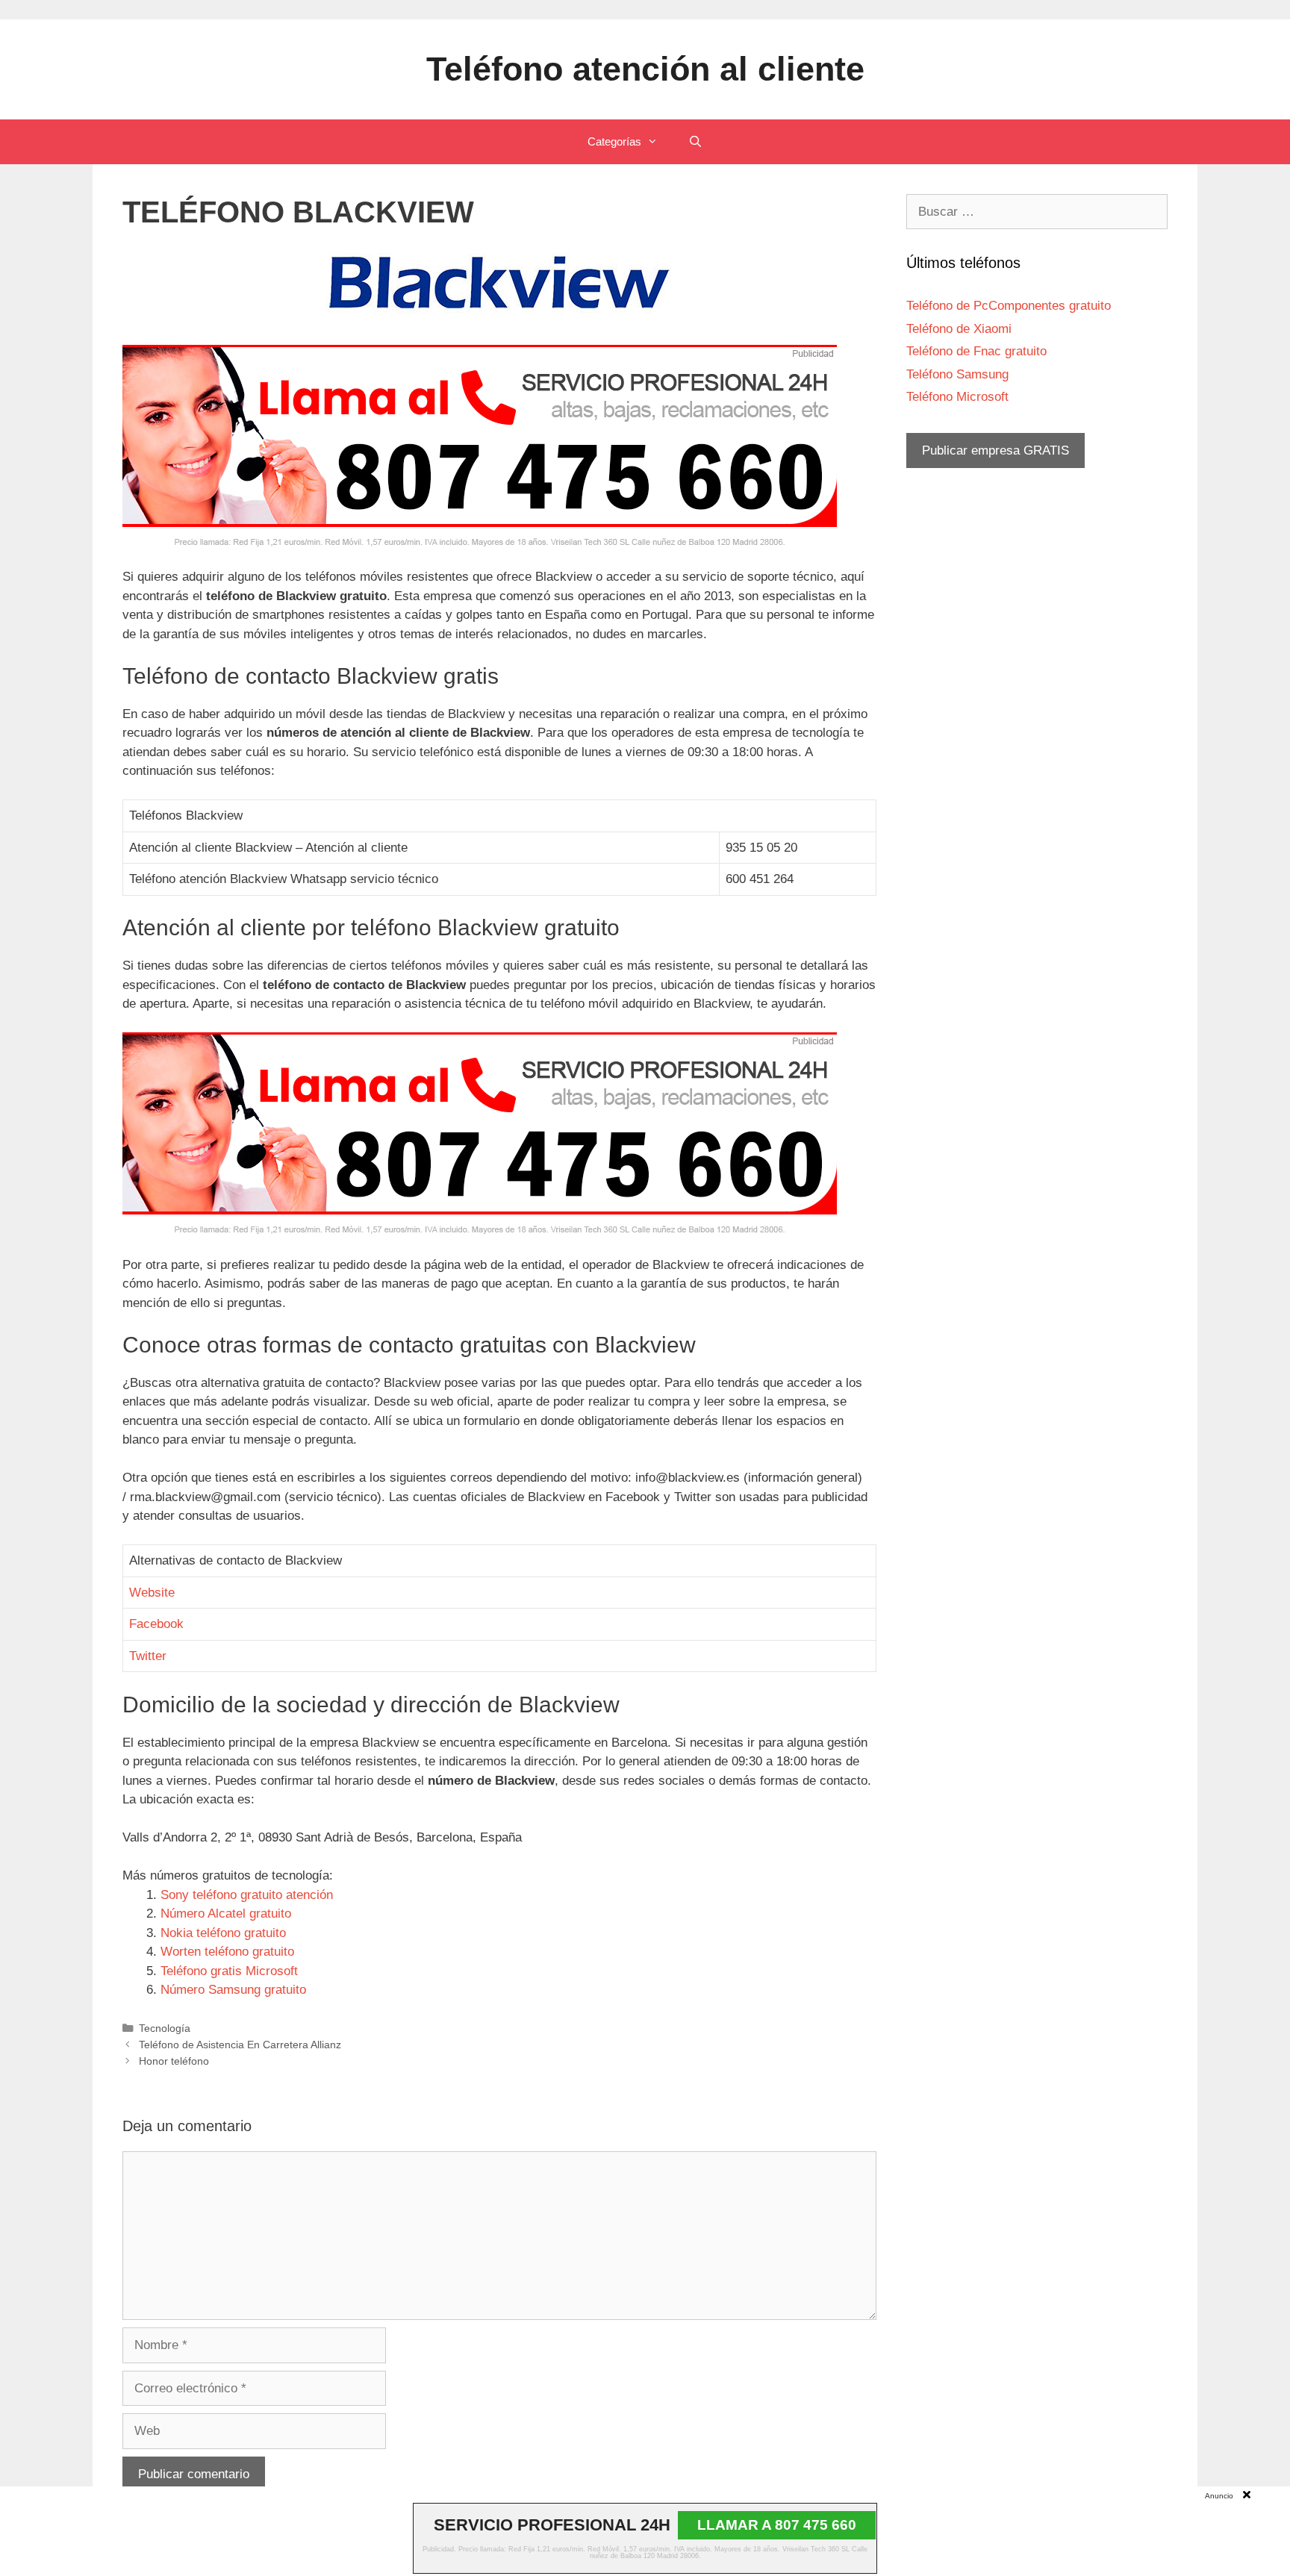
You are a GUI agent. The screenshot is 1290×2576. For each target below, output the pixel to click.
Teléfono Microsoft (957, 397)
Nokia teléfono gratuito (223, 1933)
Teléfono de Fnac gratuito (976, 351)
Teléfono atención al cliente (645, 69)
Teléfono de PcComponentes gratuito (1009, 306)
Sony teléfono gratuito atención (247, 1895)
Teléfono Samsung (957, 374)
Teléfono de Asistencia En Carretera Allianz (240, 2045)
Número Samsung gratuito (233, 1990)
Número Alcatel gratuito (226, 1914)
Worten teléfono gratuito (227, 1952)
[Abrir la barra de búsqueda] (695, 142)
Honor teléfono (174, 2061)
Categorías (614, 141)
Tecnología (165, 2028)
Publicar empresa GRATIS (995, 450)
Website (152, 1593)
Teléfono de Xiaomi (959, 329)
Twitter (148, 1656)
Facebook (156, 1624)
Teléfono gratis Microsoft (229, 1971)
